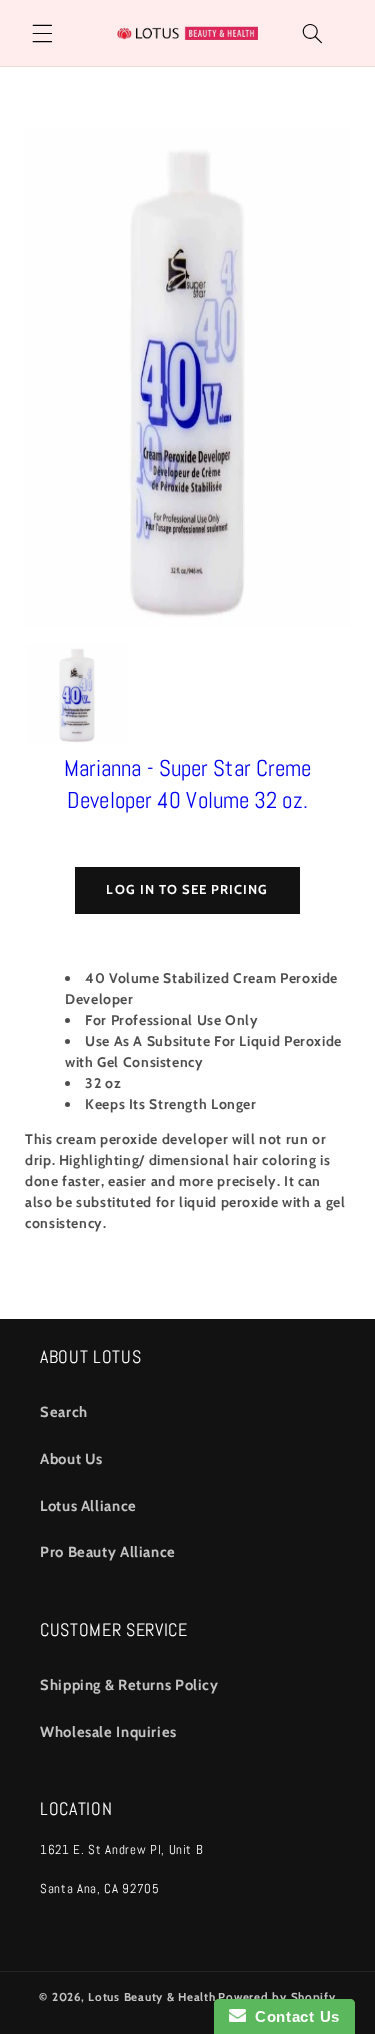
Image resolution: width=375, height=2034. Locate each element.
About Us (71, 1459)
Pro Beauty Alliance (108, 1552)
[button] (42, 33)
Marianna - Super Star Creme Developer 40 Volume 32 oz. (188, 784)
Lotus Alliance (88, 1506)
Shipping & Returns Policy (129, 1685)
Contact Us (293, 2016)
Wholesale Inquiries (108, 1732)
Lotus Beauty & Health (151, 1997)
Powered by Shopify (276, 1997)
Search (64, 1412)
